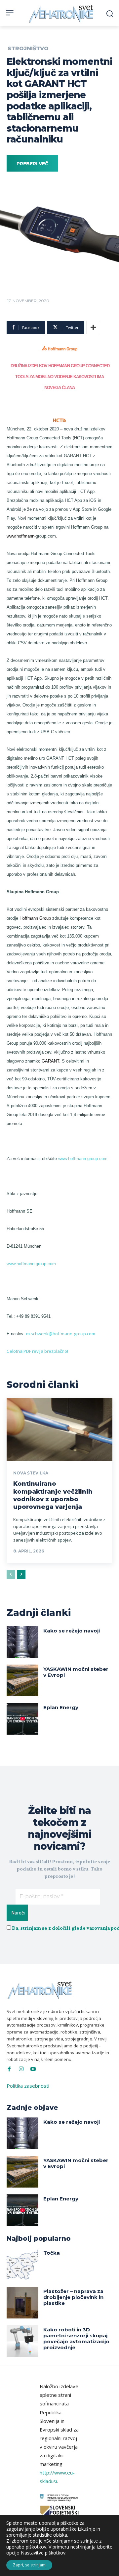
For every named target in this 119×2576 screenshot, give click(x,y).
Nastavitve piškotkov (43, 2553)
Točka (52, 2253)
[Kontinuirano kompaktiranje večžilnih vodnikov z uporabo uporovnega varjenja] (59, 1429)
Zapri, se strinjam (29, 2565)
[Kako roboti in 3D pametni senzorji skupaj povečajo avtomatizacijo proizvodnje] (22, 2341)
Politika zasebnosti (28, 2086)
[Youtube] (33, 2069)
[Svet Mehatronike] (62, 14)
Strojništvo (28, 49)
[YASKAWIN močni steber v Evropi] (22, 1680)
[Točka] (22, 2264)
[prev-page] (11, 1574)
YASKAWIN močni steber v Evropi (76, 1672)
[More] (93, 328)
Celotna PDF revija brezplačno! (37, 1351)
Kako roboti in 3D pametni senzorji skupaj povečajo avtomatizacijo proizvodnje (76, 2338)
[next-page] (21, 1574)
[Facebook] (9, 2069)
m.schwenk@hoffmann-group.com (61, 1334)
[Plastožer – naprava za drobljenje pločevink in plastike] (22, 2303)
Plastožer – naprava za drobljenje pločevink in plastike (73, 2297)
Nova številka (31, 1473)
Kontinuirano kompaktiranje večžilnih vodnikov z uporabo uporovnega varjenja (53, 1495)
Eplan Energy (61, 1707)
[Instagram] (21, 2069)
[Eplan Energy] (22, 1719)
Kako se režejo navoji (72, 1631)
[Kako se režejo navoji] (22, 1642)
